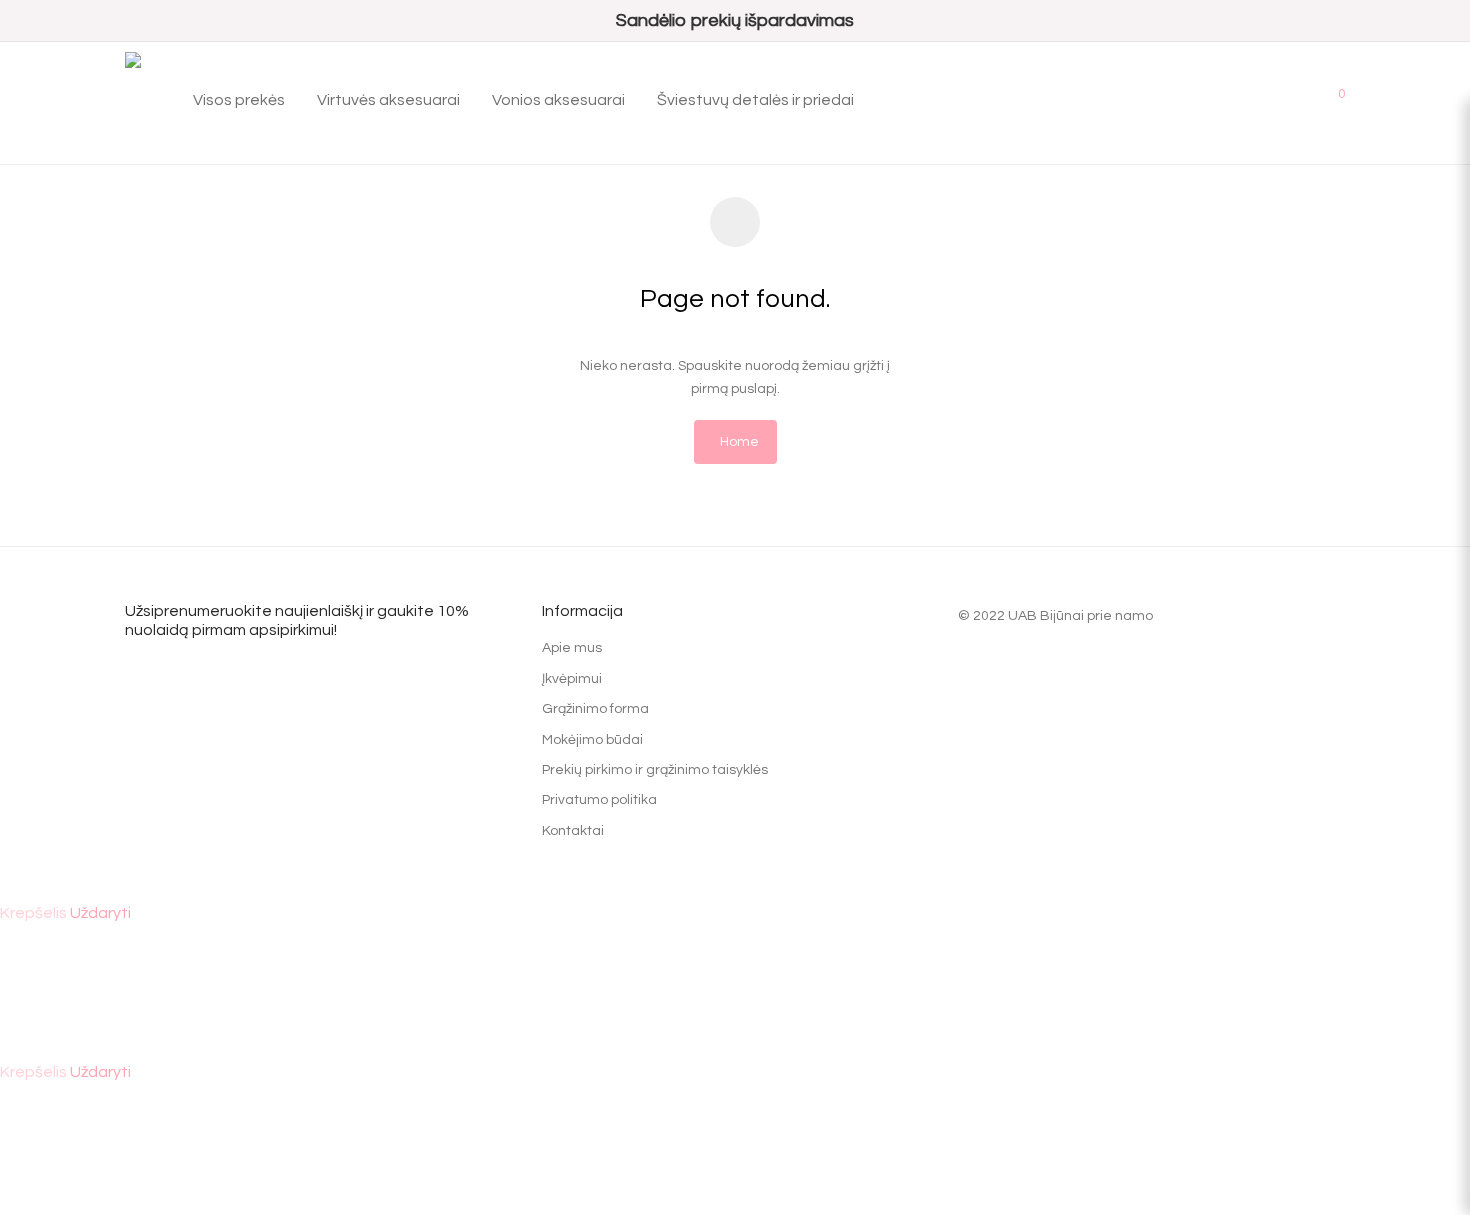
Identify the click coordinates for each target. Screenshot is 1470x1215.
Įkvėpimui (572, 679)
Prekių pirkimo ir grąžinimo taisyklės (655, 770)
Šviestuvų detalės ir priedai (755, 100)
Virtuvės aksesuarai (388, 100)
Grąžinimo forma (595, 709)
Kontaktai (573, 831)
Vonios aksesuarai (558, 100)
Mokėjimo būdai (592, 740)
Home (739, 442)
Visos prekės (239, 100)
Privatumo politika (599, 800)
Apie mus (572, 648)
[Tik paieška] (1274, 92)
